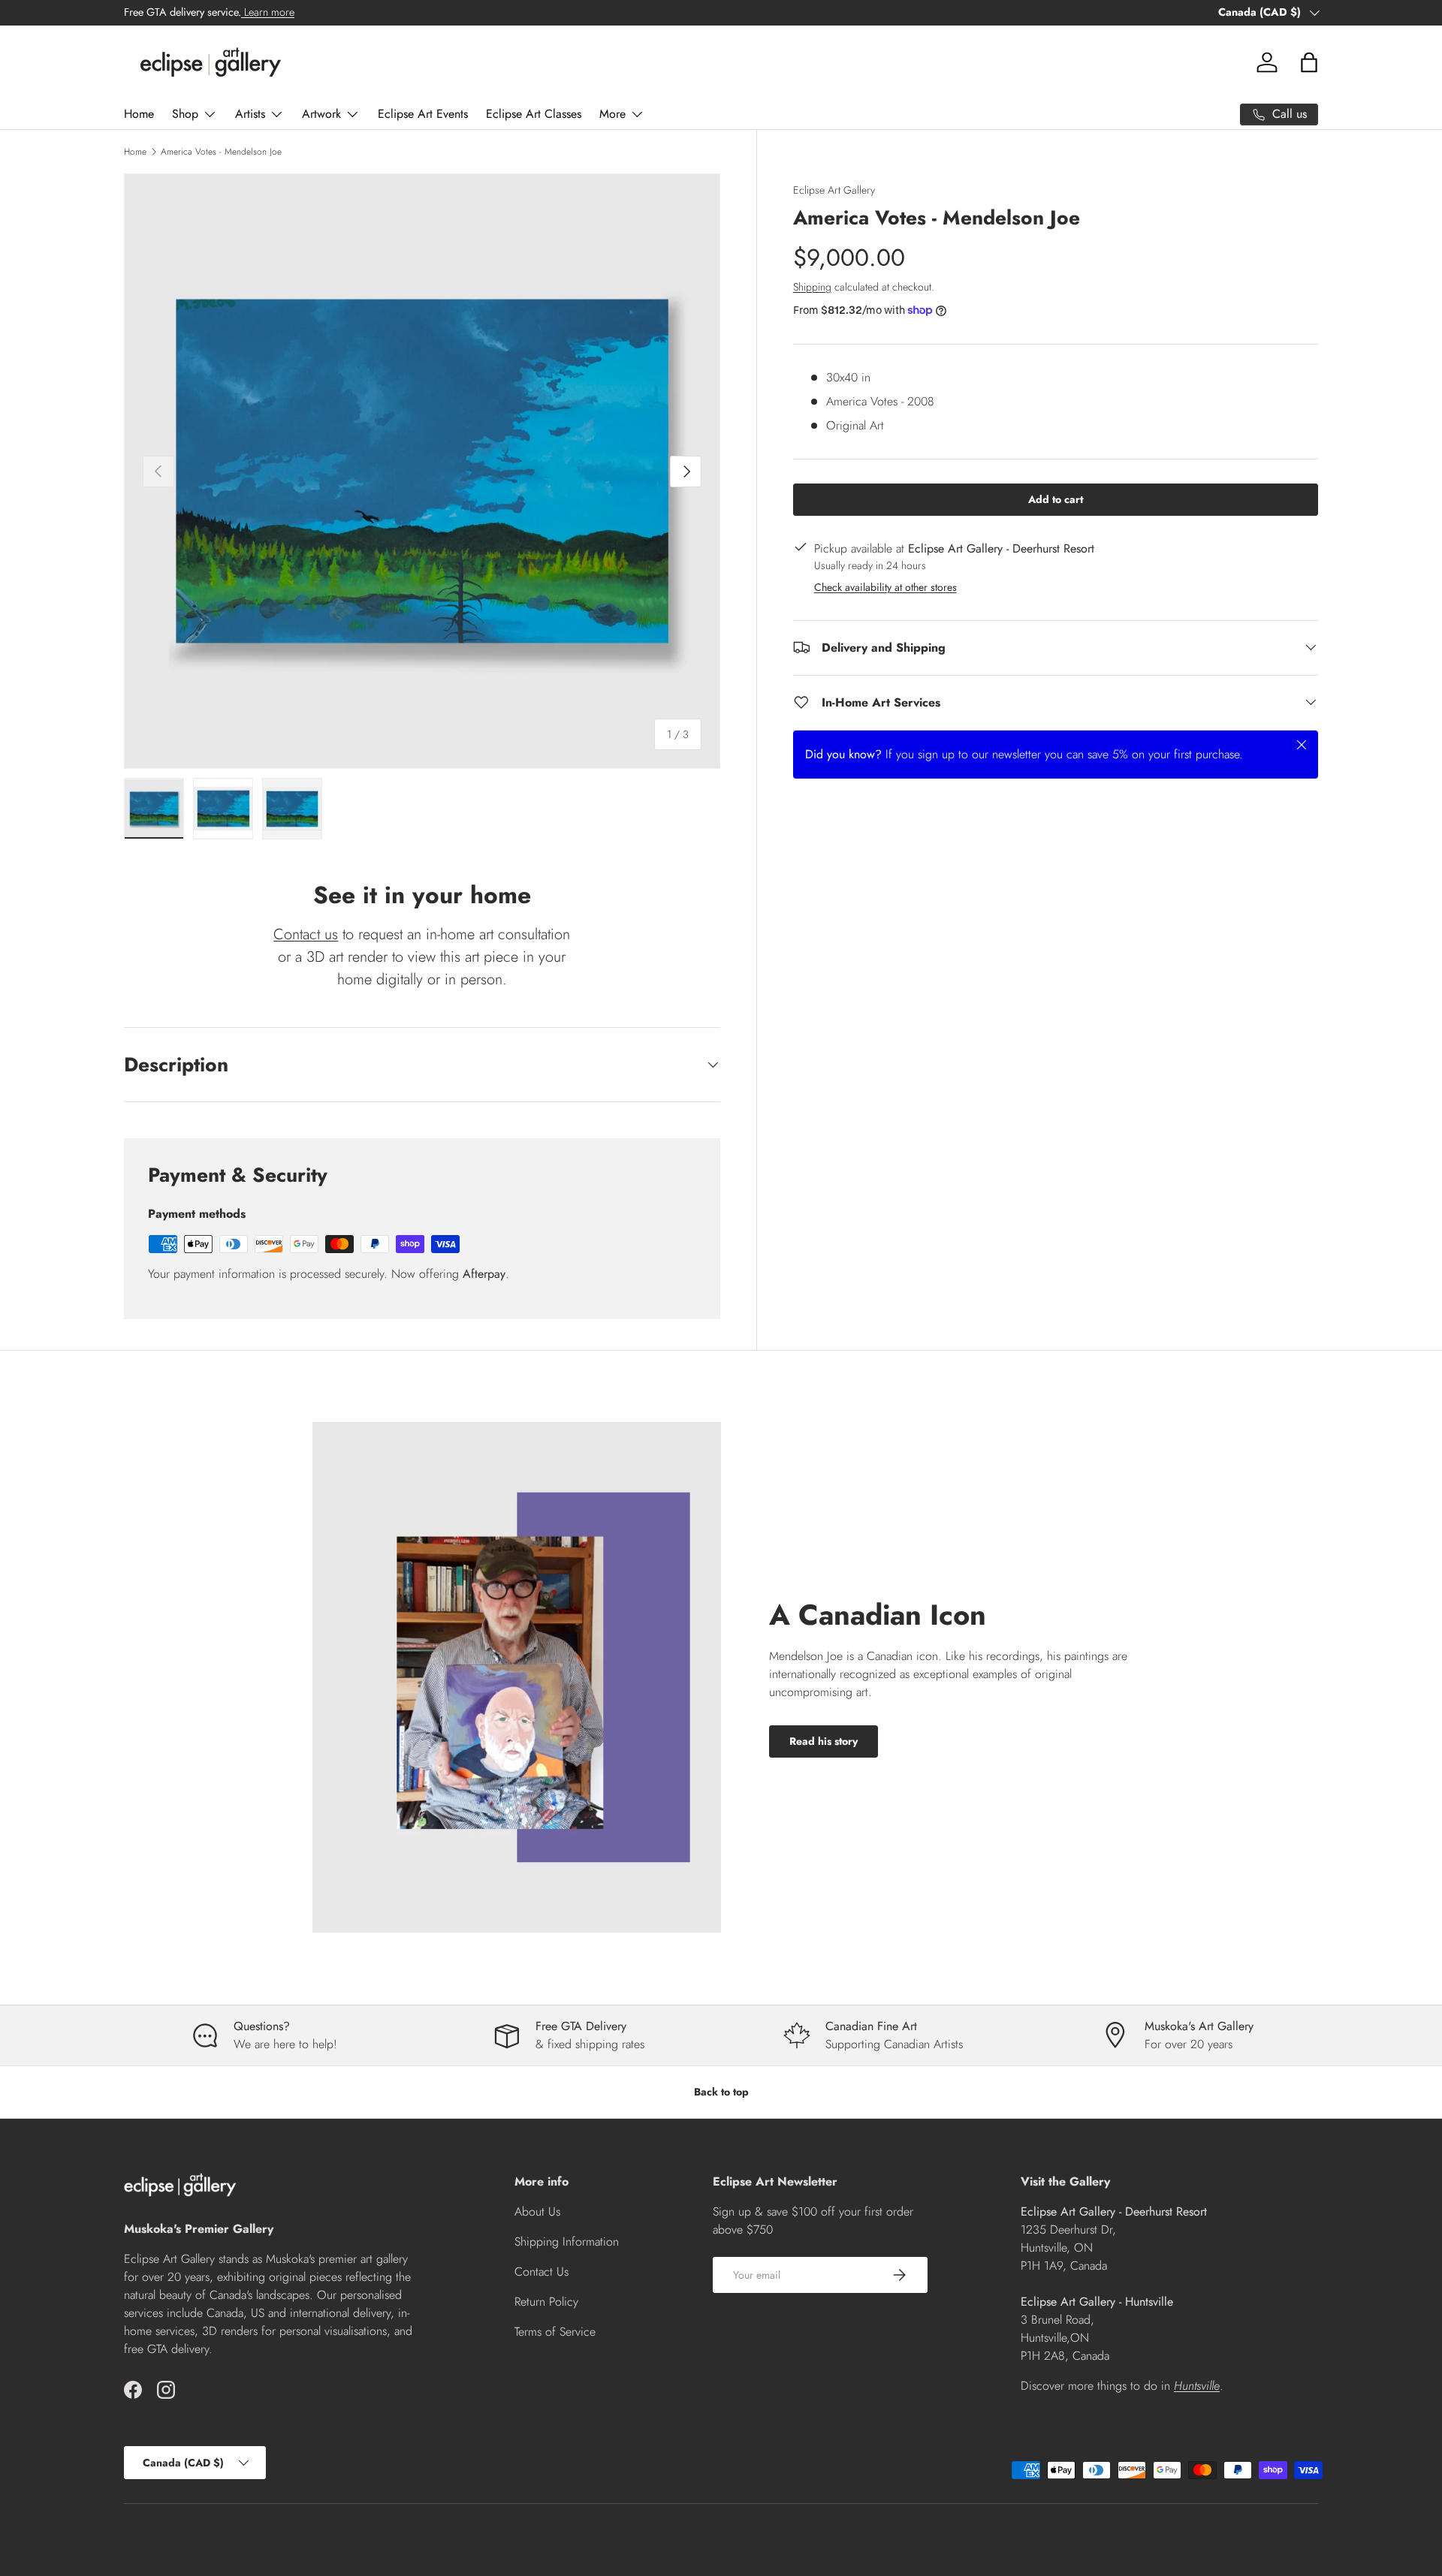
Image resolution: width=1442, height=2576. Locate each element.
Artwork (321, 114)
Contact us (306, 934)
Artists (250, 114)
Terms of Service (555, 2332)
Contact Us (542, 2272)
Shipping (812, 286)
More (612, 114)
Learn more (268, 12)
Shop (185, 114)
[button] (1309, 62)
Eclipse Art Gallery (834, 190)
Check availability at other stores (885, 586)
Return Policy (546, 2302)
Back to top (721, 2092)
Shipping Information (567, 2242)
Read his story (824, 1741)
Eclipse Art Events (423, 114)
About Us (537, 2211)
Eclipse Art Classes (534, 114)
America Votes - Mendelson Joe (221, 152)
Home (139, 114)
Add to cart (1056, 499)
